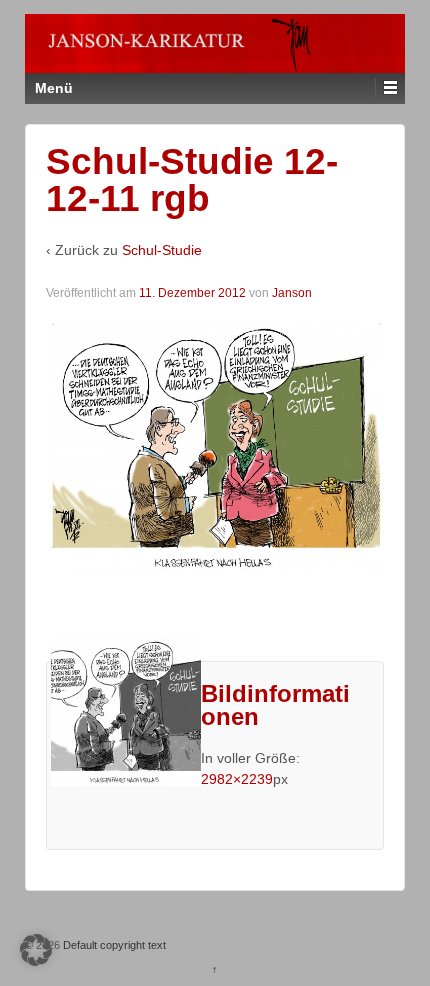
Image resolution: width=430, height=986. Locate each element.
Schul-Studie (162, 250)
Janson (292, 293)
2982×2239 (237, 779)
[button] (36, 950)
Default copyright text (113, 945)
